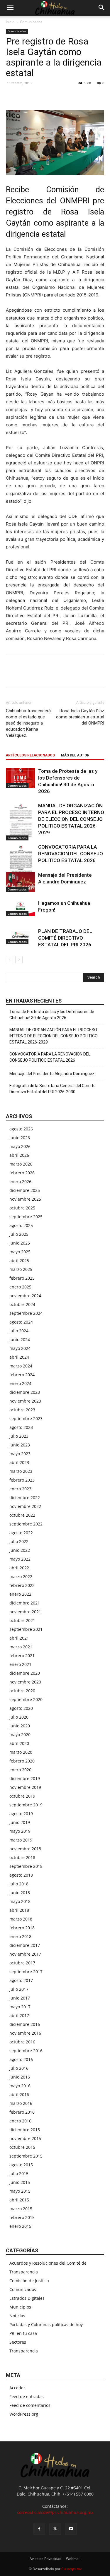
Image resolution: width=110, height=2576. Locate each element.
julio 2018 (19, 1884)
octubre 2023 (22, 1410)
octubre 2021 (22, 1620)
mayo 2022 (20, 1559)
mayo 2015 (20, 2191)
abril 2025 (19, 1260)
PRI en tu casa (23, 2333)
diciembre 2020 (25, 1673)
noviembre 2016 (25, 2033)
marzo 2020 (21, 1752)
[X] (25, 96)
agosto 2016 (21, 2059)
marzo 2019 (21, 1840)
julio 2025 (19, 1234)
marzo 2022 (21, 1577)
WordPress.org (24, 2414)
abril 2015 (19, 2200)
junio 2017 (20, 1998)
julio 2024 (19, 1331)
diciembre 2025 (25, 1190)
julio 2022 (19, 1541)
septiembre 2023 (26, 1419)
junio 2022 (20, 1550)
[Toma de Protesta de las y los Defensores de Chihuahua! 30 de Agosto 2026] (21, 778)
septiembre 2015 (26, 2156)
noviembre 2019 (25, 1787)
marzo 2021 (21, 1647)
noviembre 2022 (25, 1506)
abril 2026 (19, 1155)
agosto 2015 (21, 2165)
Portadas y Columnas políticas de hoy (46, 2324)
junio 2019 (20, 1822)
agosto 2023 (21, 1427)
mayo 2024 (20, 1348)
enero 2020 (20, 1770)
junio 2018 (20, 1893)
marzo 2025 (21, 1269)
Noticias (17, 2316)
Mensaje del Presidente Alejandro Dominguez (52, 1074)
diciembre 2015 (25, 2130)
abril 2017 (19, 2015)
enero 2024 (20, 1383)
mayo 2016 (20, 2086)
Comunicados (31, 22)
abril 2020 (19, 1743)
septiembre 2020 (26, 1699)
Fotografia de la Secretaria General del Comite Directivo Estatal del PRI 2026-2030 (53, 1089)
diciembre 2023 (25, 1392)
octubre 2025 (22, 1208)
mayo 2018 (20, 1901)
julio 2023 (19, 1436)
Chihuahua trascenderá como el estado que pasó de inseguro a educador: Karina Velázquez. (28, 723)
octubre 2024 (22, 1304)
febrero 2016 (22, 2112)
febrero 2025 (22, 1278)
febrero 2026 (22, 1173)
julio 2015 (19, 2173)
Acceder (17, 2388)
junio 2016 (20, 2077)
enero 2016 (20, 2121)
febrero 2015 (22, 2217)
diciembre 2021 (25, 1603)
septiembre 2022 (26, 1524)
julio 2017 (19, 1989)
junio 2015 (20, 2182)
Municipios (20, 2307)
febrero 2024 (22, 1375)
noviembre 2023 (25, 1401)
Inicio (10, 22)
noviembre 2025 (25, 1199)
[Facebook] (12, 96)
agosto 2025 (21, 1225)
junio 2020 (20, 1726)
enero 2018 (20, 1936)
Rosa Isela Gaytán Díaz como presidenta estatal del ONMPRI (80, 717)
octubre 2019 (22, 1796)
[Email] (52, 96)
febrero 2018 (22, 1928)
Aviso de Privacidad (45, 2559)
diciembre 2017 (25, 1945)
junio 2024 (20, 1340)
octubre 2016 (22, 2042)
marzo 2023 (21, 1471)
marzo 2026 (21, 1164)
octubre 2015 (22, 2147)
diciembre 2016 (25, 2024)
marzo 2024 (21, 1366)
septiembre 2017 (26, 1972)
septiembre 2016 (26, 2051)
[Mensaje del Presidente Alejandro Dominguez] (21, 882)
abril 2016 (19, 2094)
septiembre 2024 (26, 1313)
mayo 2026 (20, 1146)
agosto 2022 (21, 1533)
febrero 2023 (22, 1480)
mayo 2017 (20, 2007)
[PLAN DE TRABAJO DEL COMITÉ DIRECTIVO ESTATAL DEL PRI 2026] (21, 936)
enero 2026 (20, 1181)
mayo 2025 (20, 1252)
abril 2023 (19, 1462)
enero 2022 (20, 1594)
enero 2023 (20, 1489)
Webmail (73, 2559)
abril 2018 (19, 1910)
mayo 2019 (20, 1831)
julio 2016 (19, 2068)
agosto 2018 (21, 1875)
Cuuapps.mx (71, 2569)
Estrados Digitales (27, 2298)
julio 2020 (19, 1717)
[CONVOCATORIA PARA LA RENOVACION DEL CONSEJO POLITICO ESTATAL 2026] (21, 863)
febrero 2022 (22, 1585)
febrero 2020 (22, 1761)
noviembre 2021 (25, 1612)
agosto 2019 (21, 1814)
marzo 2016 (21, 2103)
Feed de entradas (27, 2396)
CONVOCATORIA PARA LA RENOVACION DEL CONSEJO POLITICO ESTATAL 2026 (71, 854)
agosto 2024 (21, 1322)
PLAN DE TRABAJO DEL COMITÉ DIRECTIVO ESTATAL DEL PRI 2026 (65, 938)
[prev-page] (10, 960)
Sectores (18, 2342)
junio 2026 (20, 1138)
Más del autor (75, 755)
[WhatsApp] (39, 96)
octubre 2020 (22, 1691)
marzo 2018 (21, 1919)
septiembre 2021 (26, 1629)
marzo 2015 (21, 2209)
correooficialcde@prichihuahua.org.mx (55, 2512)
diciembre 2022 (25, 1498)
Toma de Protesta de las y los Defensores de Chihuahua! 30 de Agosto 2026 (52, 1015)
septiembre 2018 (26, 1866)
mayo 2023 (20, 1454)
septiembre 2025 (26, 1217)
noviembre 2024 (25, 1296)
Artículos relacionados (30, 755)
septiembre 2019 (26, 1805)
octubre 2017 (22, 1963)
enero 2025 (20, 1287)
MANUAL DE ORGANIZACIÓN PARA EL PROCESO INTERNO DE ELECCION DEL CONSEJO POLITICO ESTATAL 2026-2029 (71, 819)
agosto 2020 (21, 1708)
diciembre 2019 (25, 1778)
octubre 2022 (22, 1515)
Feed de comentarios (30, 2405)
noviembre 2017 (25, 1954)
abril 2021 (19, 1638)
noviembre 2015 (25, 2138)
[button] (10, 8)
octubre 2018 (22, 1857)
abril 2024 (19, 1357)
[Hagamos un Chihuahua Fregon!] (21, 908)
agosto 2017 (21, 1980)
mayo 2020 (20, 1735)
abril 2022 (19, 1568)
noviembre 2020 (25, 1682)
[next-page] (19, 960)
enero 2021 (20, 1664)
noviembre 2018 (25, 1849)
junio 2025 (20, 1243)
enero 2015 (20, 2226)
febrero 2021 (22, 1656)
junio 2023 (20, 1445)
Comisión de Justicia (29, 2281)
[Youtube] (71, 2529)
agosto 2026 (21, 1129)
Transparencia (24, 2351)
